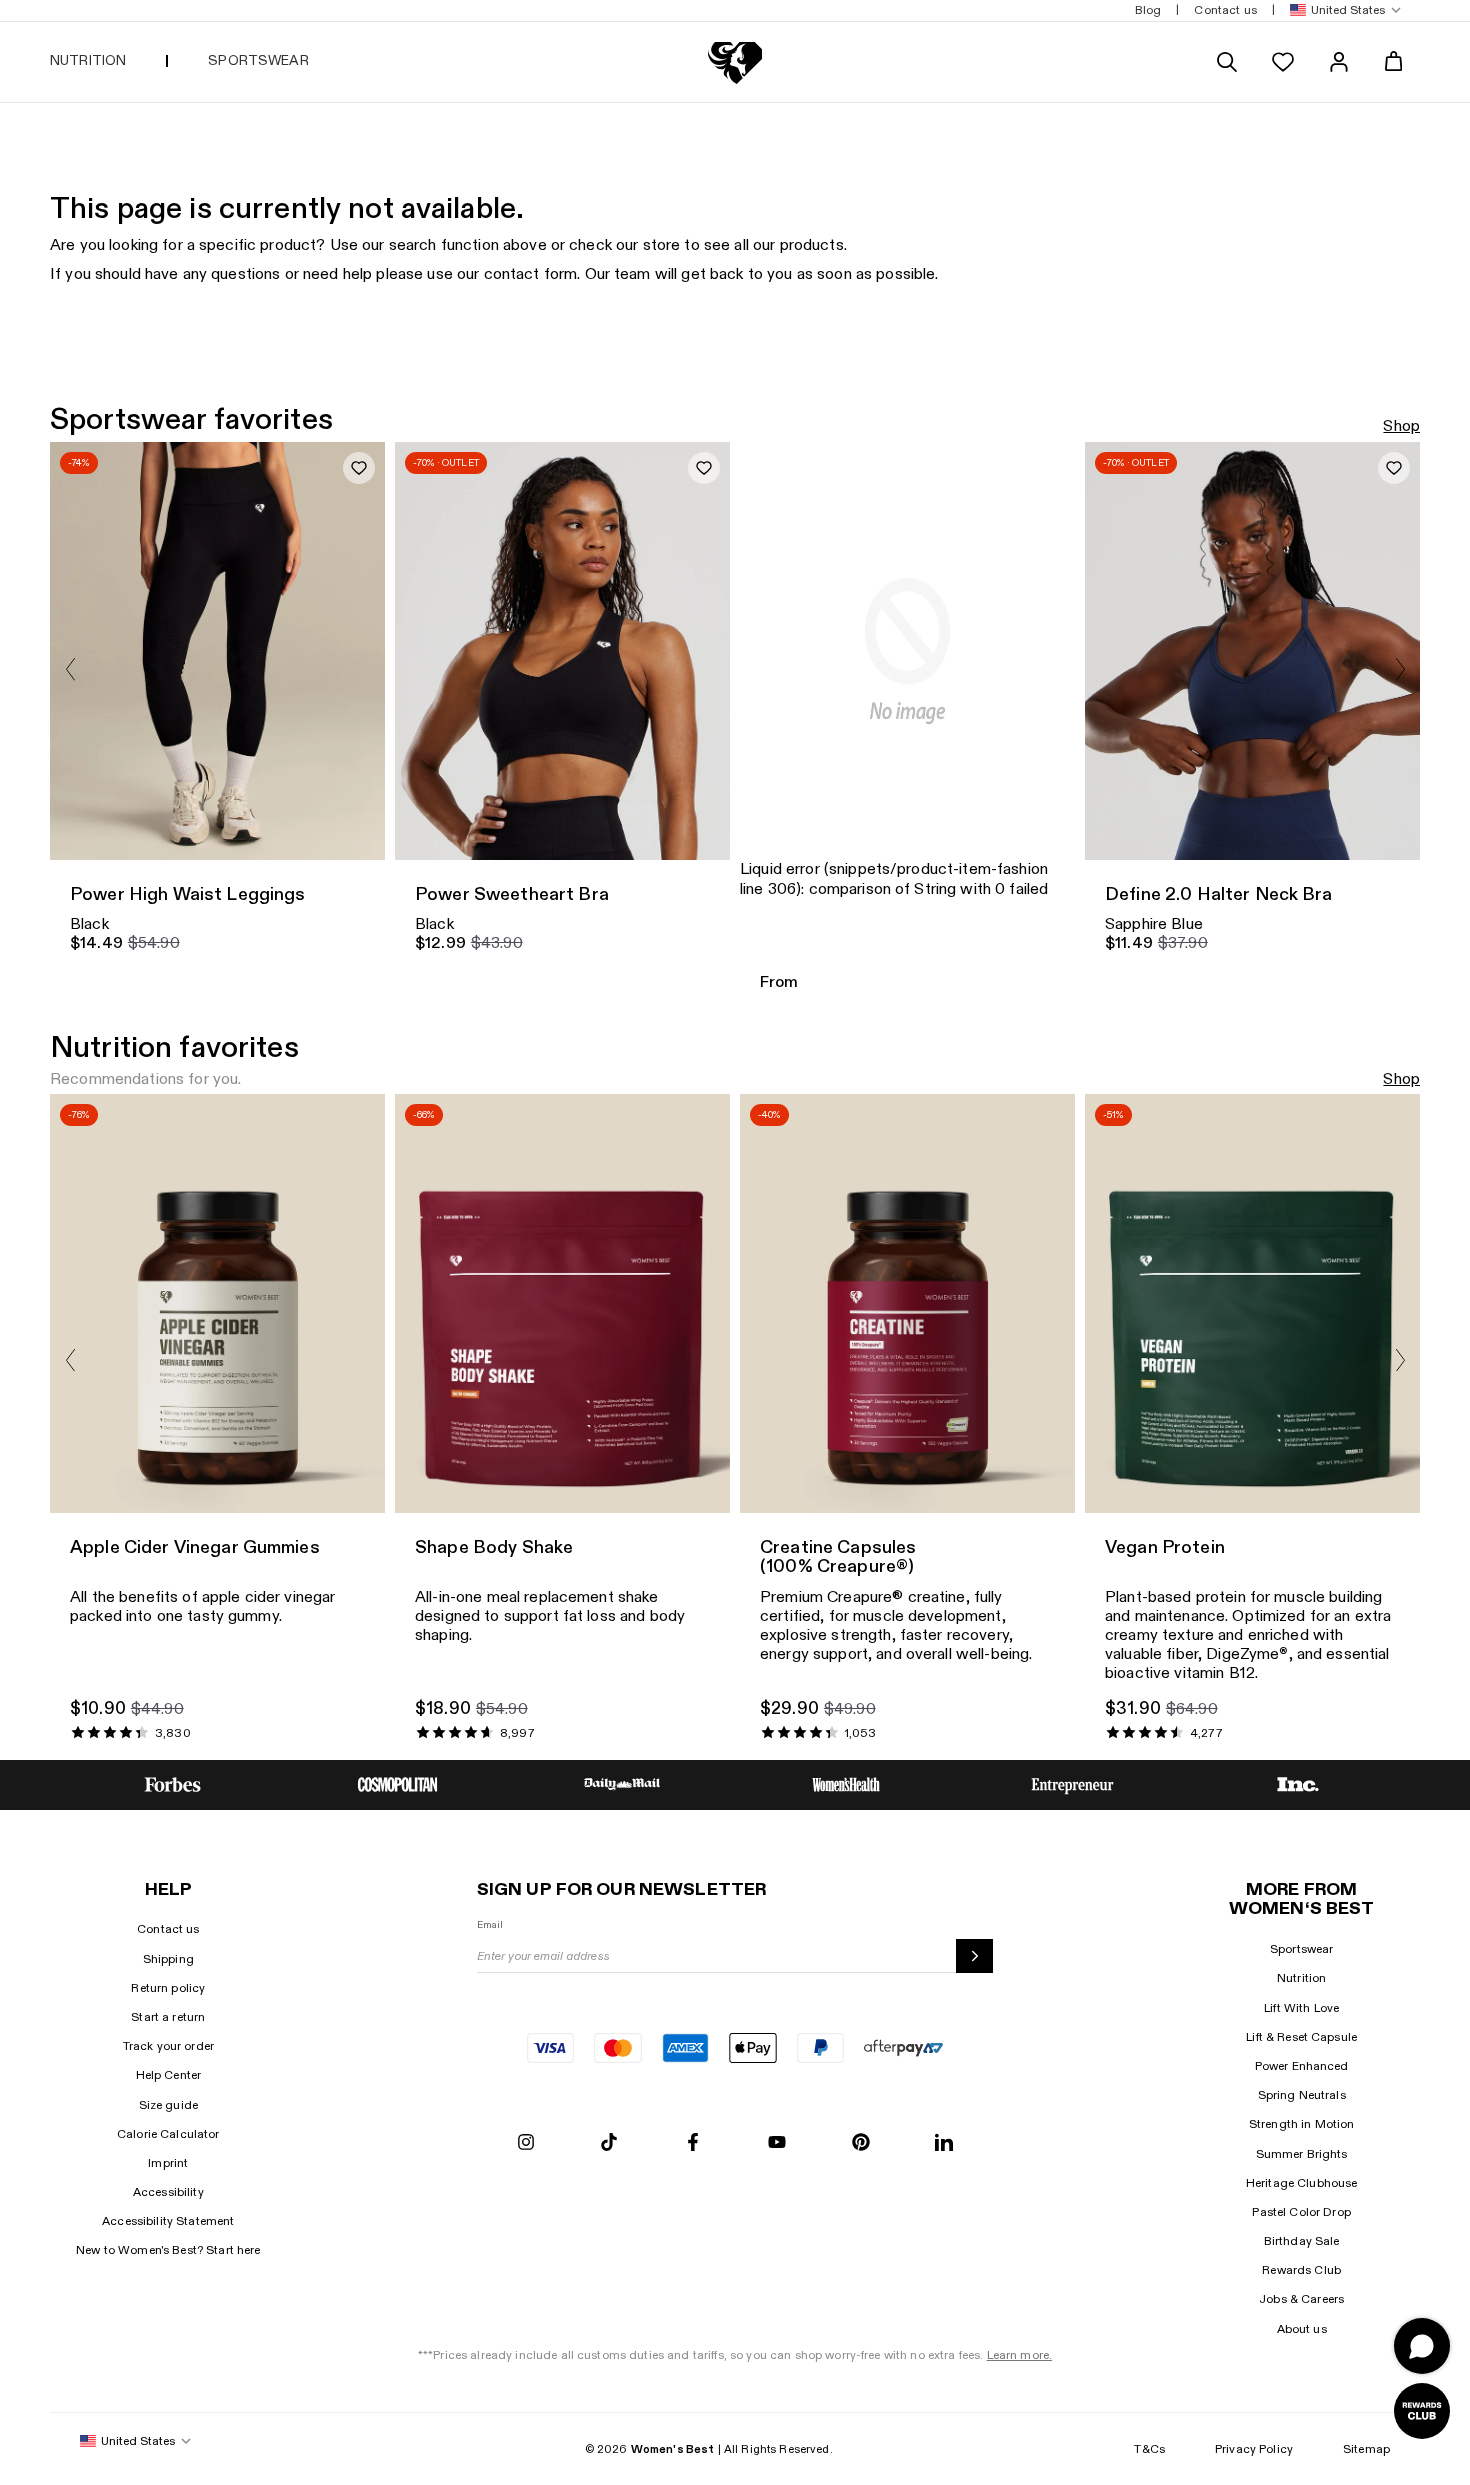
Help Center (169, 2075)
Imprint (168, 2163)
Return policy (168, 1988)
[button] (1341, 10)
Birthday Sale (1302, 2241)
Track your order (168, 2046)
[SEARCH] (1227, 62)
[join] (974, 1956)
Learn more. (1020, 2355)
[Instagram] (526, 2143)
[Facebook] (693, 2143)
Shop (1401, 426)
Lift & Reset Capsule (1301, 2037)
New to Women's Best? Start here (168, 2250)
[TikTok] (609, 2143)
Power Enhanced (1302, 2066)
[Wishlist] (1283, 62)
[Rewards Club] (1422, 2411)
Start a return (168, 2017)
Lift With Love (1301, 2008)
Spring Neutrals (1302, 2095)
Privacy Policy (1254, 2449)
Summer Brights (1302, 2154)
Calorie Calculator (168, 2134)
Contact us (168, 1929)
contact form (531, 274)
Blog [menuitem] (1148, 10)
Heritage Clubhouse (1302, 2183)
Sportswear (1301, 1949)
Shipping (168, 1959)
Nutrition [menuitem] (88, 60)
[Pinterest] (861, 2143)
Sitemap (1366, 2449)
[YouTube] (777, 2143)
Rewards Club (1301, 2270)
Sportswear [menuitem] (258, 60)
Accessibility (168, 2192)
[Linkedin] (944, 2143)
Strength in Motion (1302, 2124)
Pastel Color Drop (1301, 2212)
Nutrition (1301, 1978)
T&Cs (1149, 2449)
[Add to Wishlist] (359, 468)
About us (1302, 2329)
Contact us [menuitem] (1225, 10)
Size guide (168, 2105)
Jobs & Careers (1301, 2299)
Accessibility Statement (168, 2221)
